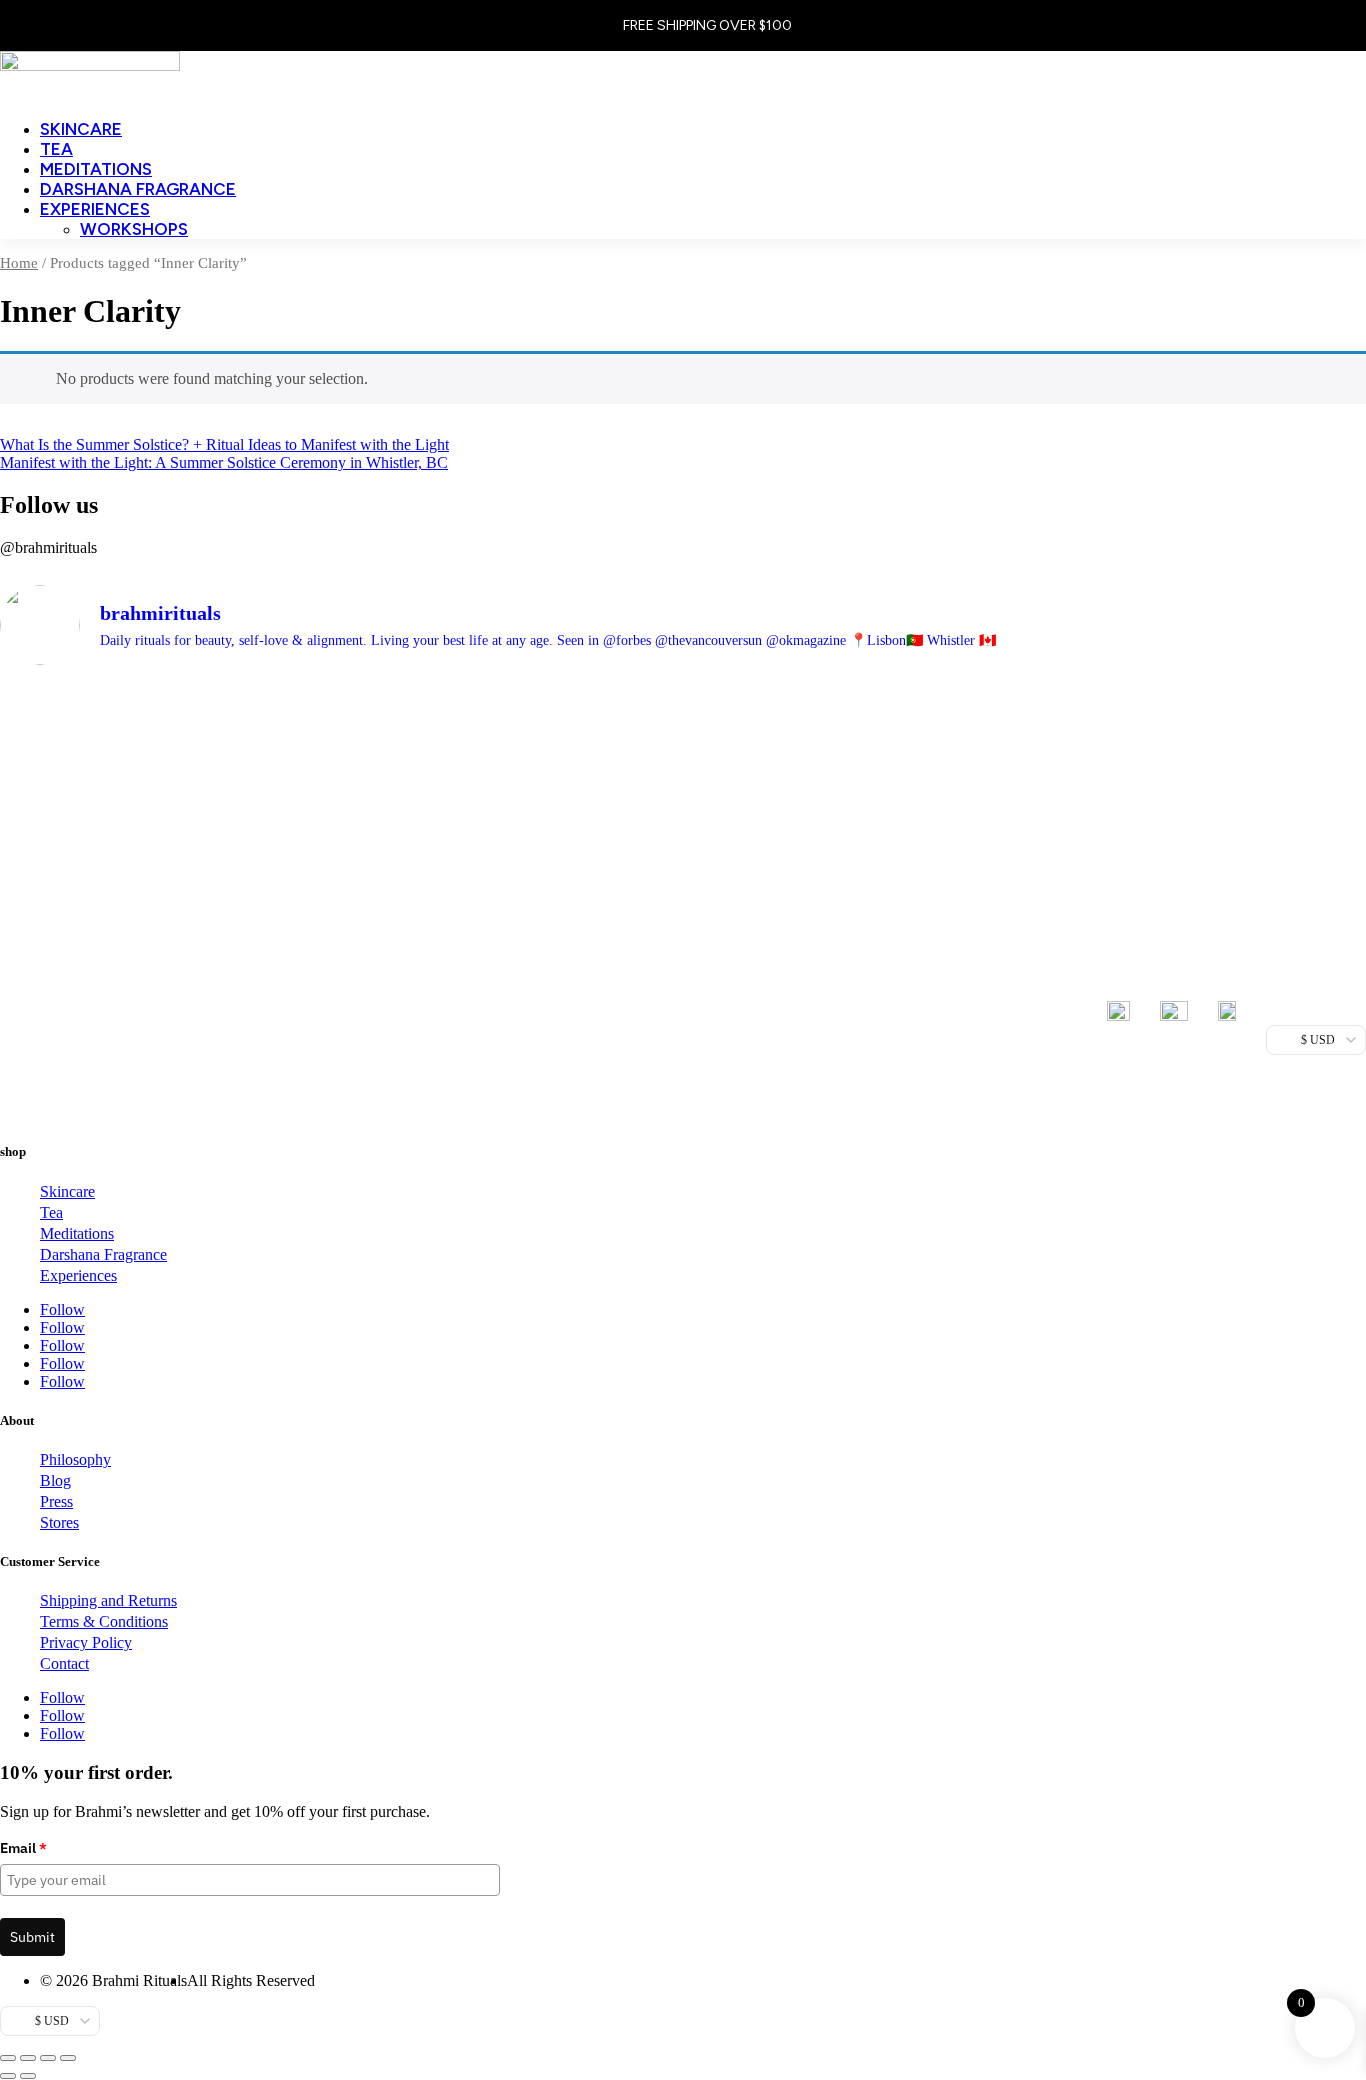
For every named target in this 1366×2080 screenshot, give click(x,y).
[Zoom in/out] (8, 2058)
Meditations (96, 169)
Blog (55, 1480)
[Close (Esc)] (68, 2058)
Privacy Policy (86, 1642)
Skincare (81, 129)
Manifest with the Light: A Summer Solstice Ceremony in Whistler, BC (224, 462)
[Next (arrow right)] (28, 2076)
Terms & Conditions (104, 1621)
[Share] (48, 2058)
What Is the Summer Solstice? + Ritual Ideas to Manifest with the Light (224, 444)
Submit (32, 1937)
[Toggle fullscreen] (28, 2058)
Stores (59, 1522)
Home (19, 263)
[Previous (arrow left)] (8, 2076)
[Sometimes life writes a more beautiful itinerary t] (511, 861)
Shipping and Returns (108, 1600)
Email (23, 1848)
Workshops (134, 229)
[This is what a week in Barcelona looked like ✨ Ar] (854, 770)
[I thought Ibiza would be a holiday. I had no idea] (168, 896)
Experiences (95, 209)
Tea (56, 149)
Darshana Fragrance (138, 189)
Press (56, 1501)
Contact (64, 1663)
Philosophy (75, 1459)
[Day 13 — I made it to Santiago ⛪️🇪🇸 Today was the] (1197, 860)
